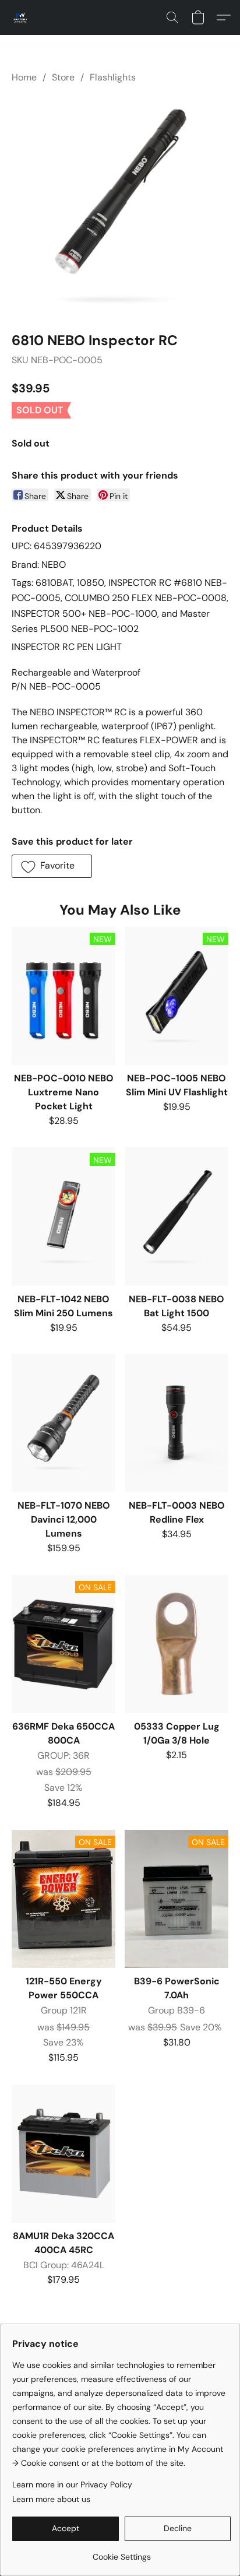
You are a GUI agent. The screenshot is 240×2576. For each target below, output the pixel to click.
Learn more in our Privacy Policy (72, 2484)
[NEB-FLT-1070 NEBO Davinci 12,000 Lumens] (63, 1423)
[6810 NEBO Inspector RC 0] (120, 205)
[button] (21, 17)
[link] (121, 2552)
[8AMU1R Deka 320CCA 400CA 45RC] (63, 2154)
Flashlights (113, 77)
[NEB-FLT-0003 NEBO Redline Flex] (177, 1423)
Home (24, 77)
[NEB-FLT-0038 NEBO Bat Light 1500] (177, 1216)
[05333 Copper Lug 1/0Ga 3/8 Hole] (177, 1644)
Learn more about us (51, 2499)
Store (63, 77)
